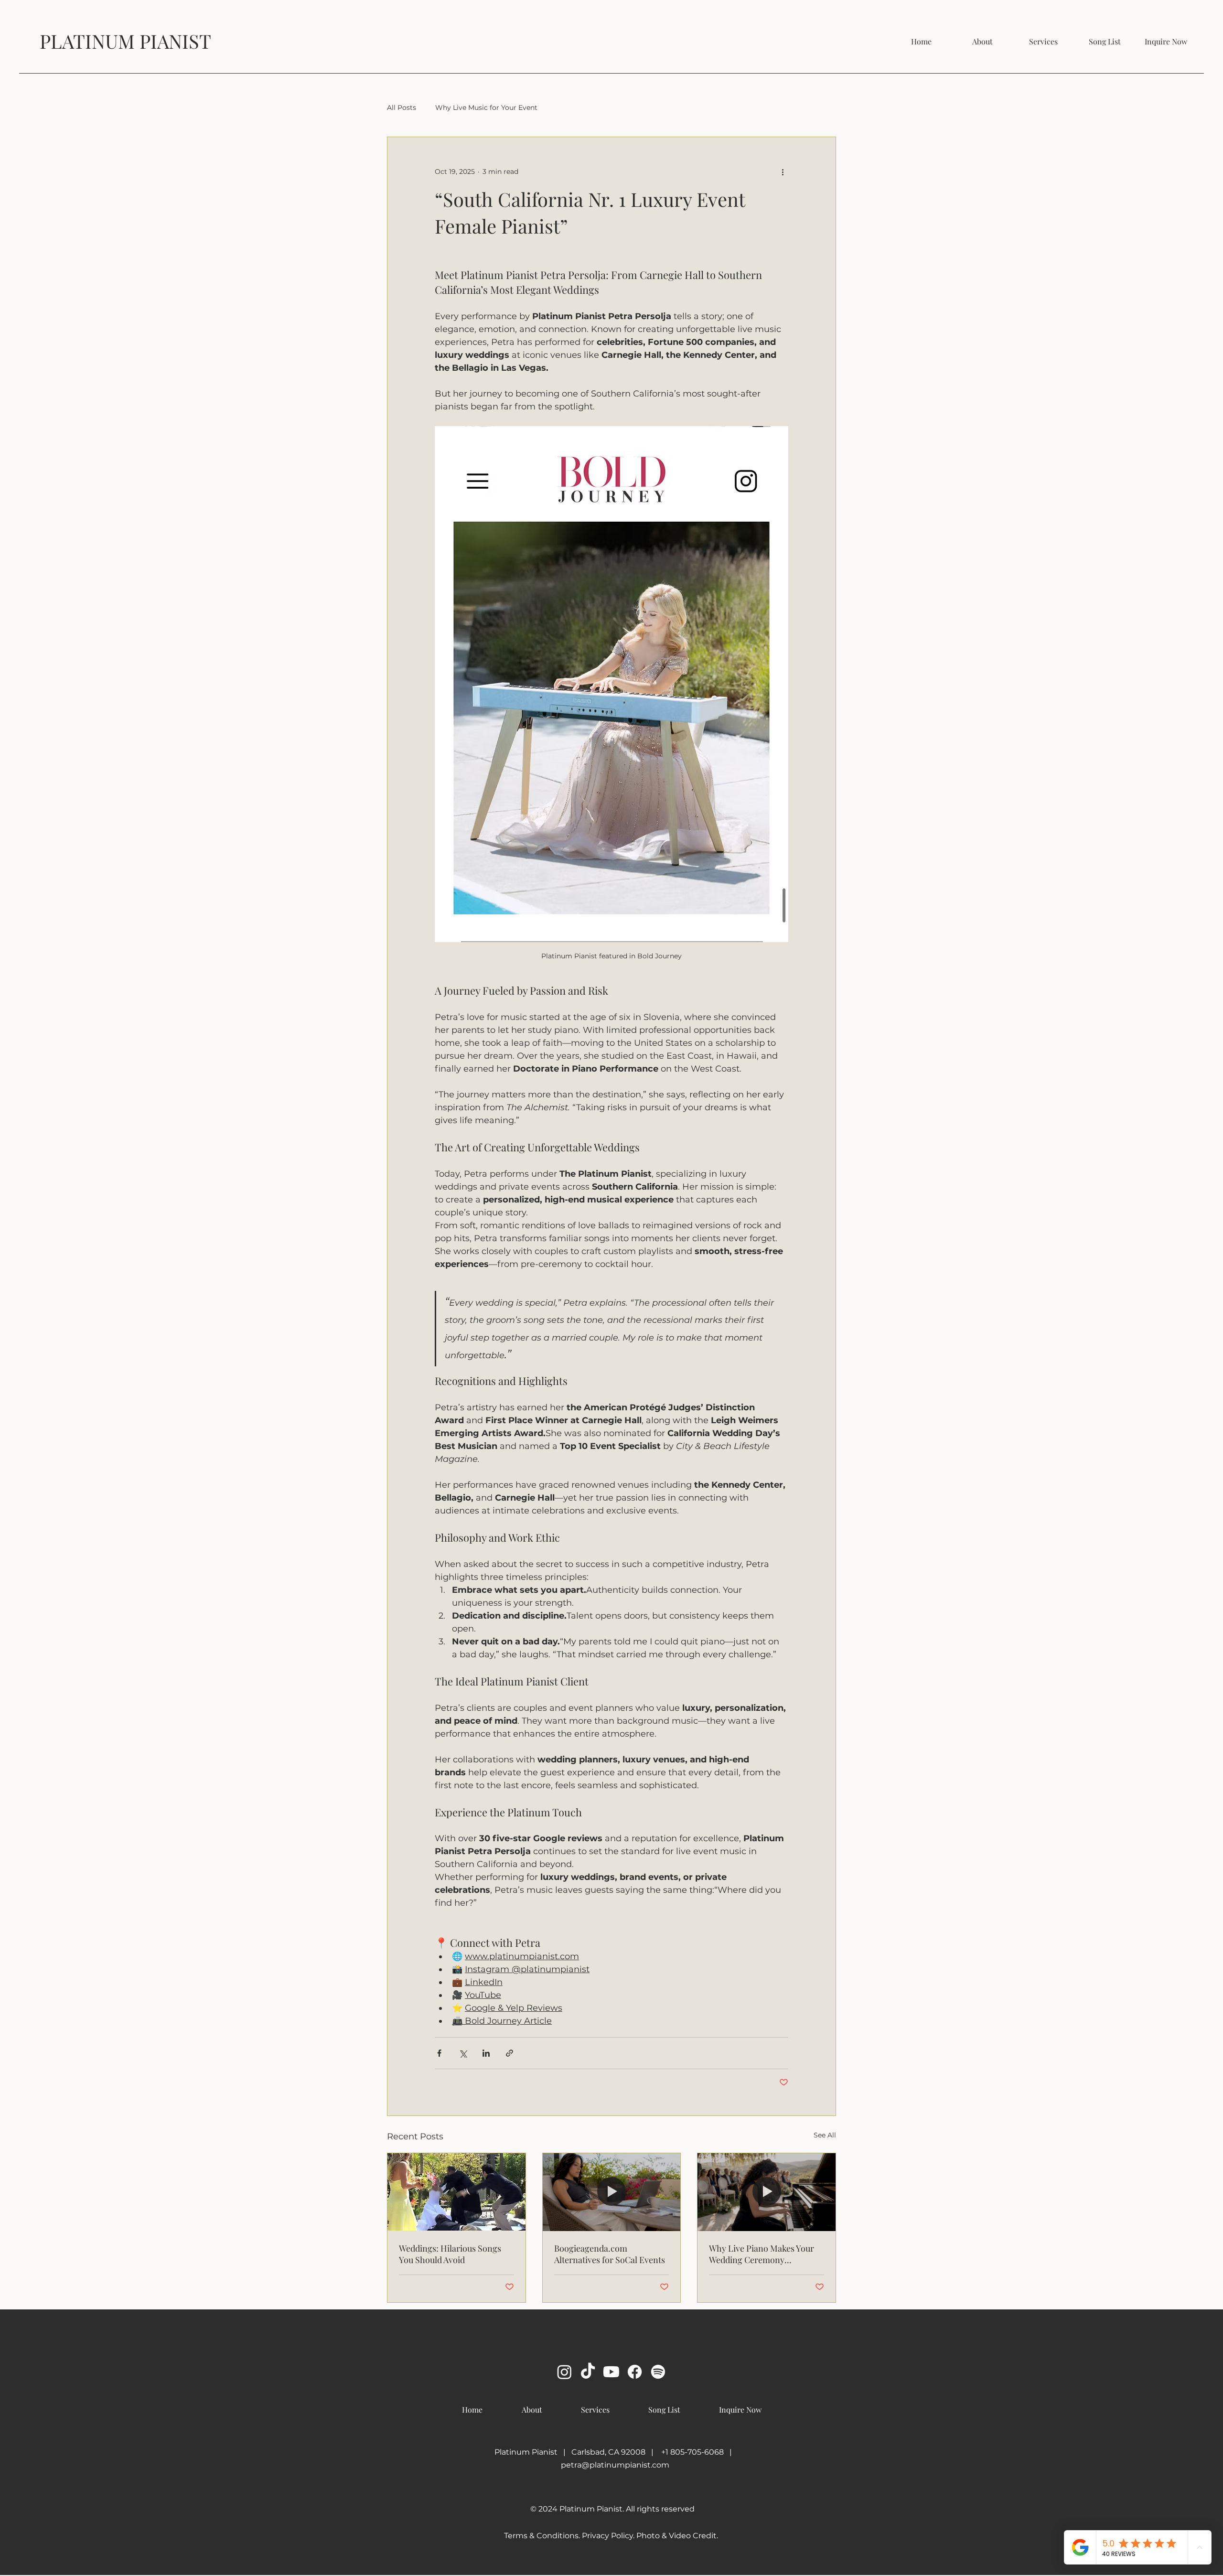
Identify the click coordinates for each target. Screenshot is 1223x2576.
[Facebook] (635, 2372)
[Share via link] (510, 2053)
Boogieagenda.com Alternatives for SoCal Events (610, 2254)
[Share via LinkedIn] (486, 2053)
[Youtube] (611, 2372)
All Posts (402, 107)
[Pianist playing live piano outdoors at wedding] (767, 2192)
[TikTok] (588, 2372)
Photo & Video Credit (676, 2536)
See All (825, 2135)
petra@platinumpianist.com (615, 2465)
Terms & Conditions (541, 2536)
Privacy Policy (607, 2536)
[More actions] (783, 172)
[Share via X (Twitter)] (463, 2053)
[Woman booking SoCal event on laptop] (612, 2192)
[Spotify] (658, 2372)
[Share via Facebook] (439, 2053)
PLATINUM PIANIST (125, 41)
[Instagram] (564, 2372)
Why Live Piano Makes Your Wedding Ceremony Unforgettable (762, 2254)
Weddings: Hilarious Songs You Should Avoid (450, 2254)
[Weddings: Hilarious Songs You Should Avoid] (456, 2192)
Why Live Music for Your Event (486, 107)
